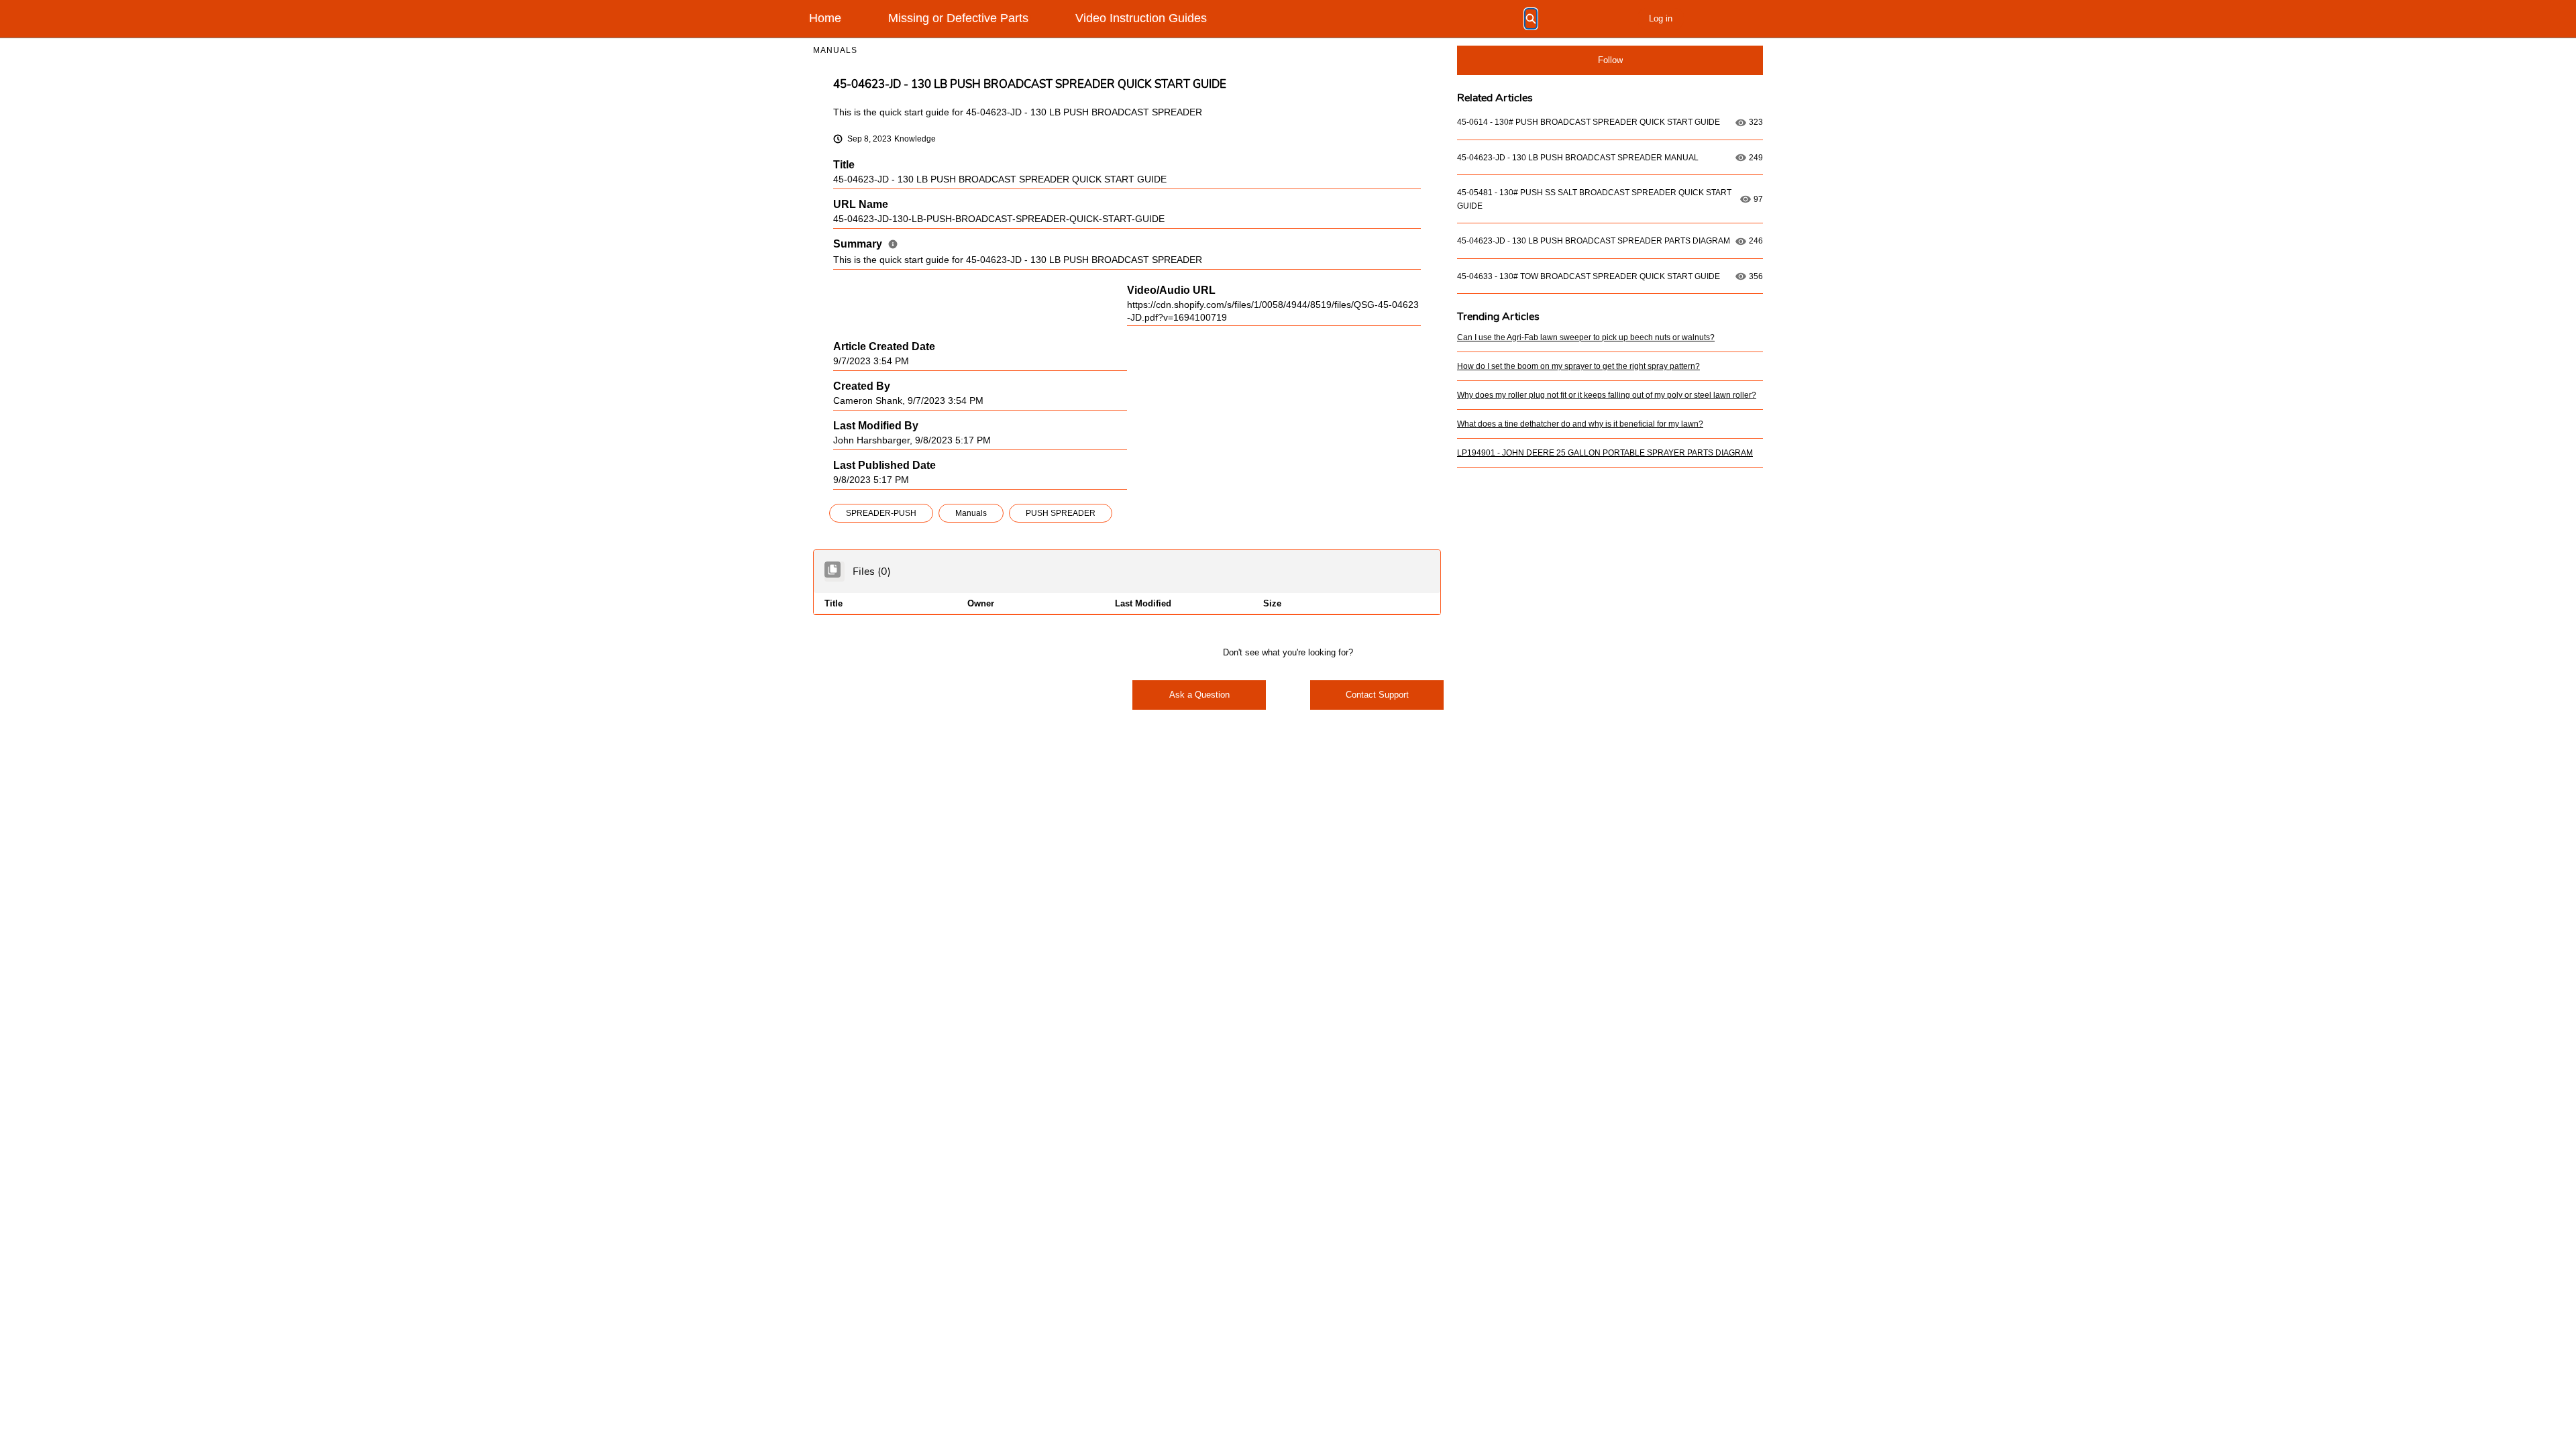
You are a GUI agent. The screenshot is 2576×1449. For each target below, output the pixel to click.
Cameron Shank (868, 401)
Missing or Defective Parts (958, 18)
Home (825, 18)
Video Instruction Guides (1141, 18)
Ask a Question (1199, 695)
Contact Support (1377, 695)
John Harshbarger (871, 440)
